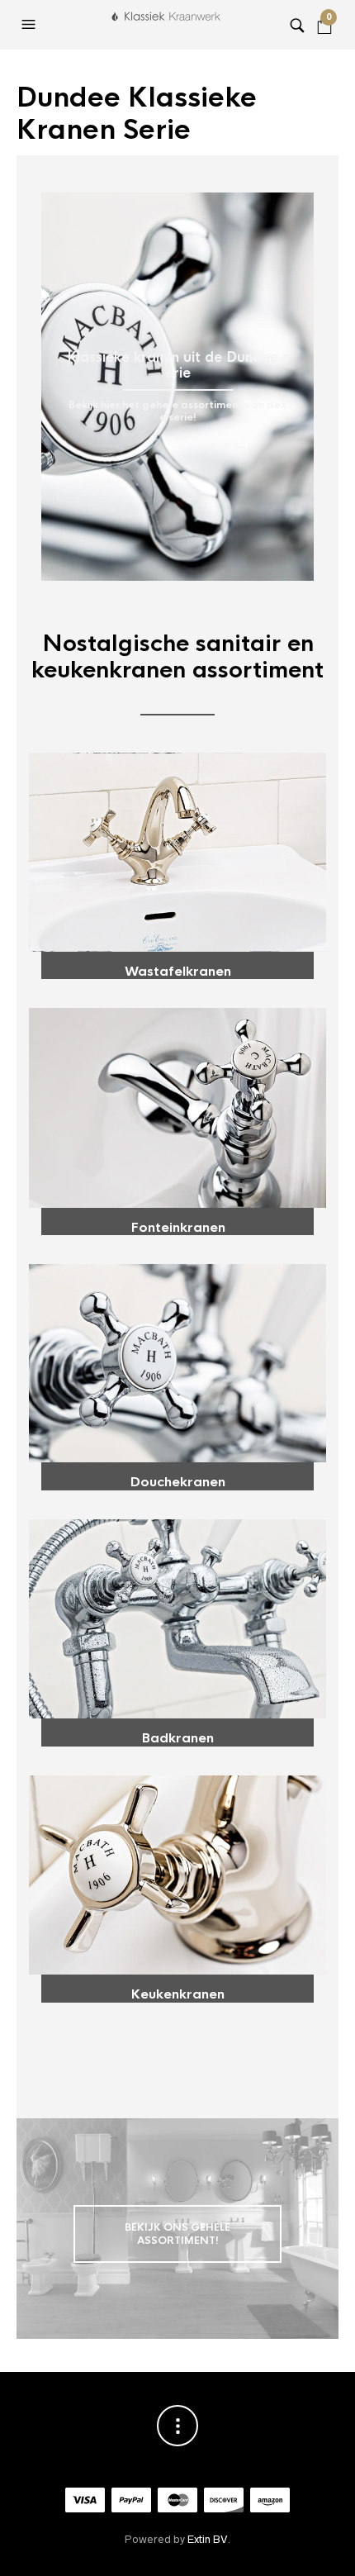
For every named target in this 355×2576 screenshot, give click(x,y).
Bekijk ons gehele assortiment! (177, 2234)
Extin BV (207, 2539)
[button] (31, 25)
